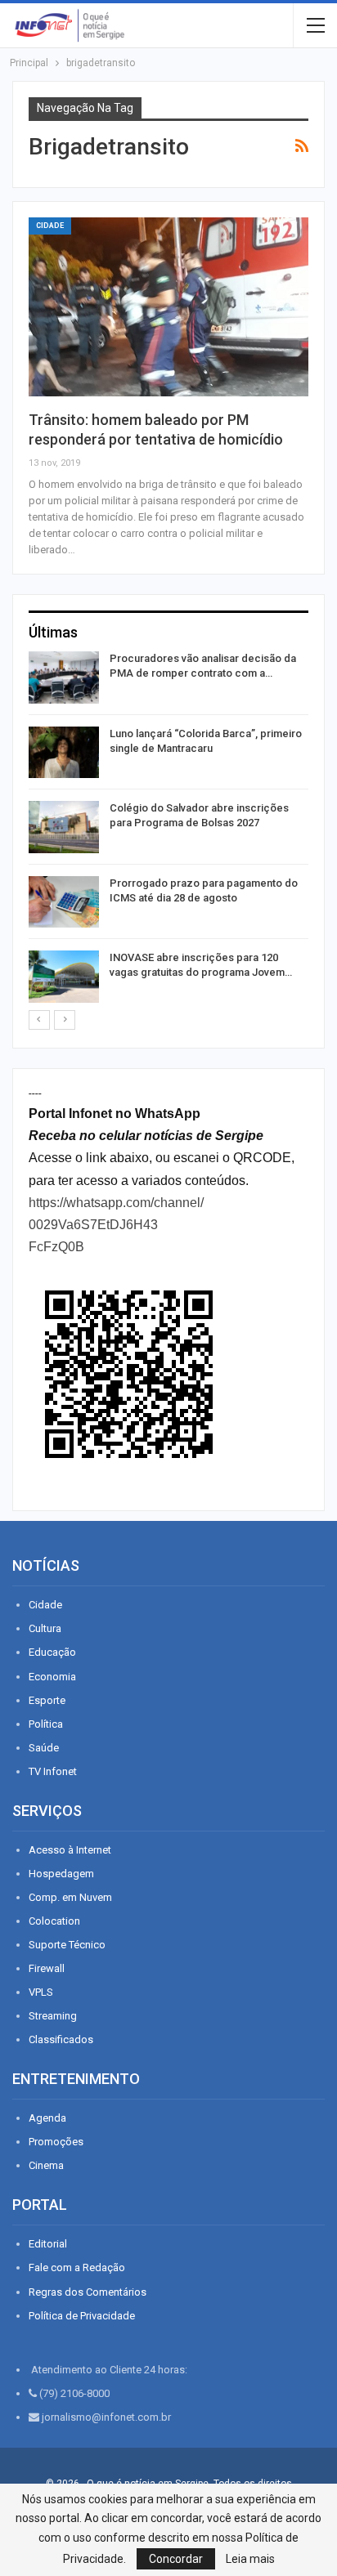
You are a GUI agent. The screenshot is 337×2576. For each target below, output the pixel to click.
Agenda (47, 2118)
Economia (52, 1677)
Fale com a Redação (77, 2267)
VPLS (41, 1992)
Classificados (61, 2039)
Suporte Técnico (67, 1945)
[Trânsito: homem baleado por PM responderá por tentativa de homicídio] (168, 307)
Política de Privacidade (82, 2316)
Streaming (53, 2016)
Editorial (48, 2244)
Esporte (47, 1700)
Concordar (176, 2559)
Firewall (47, 1968)
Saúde (44, 1748)
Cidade (50, 226)
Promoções (56, 2142)
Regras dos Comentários (88, 2292)
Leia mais (250, 2559)
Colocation (54, 1921)
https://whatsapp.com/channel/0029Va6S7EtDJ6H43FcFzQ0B (116, 1225)
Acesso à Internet (70, 1850)
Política (46, 1724)
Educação (52, 1652)
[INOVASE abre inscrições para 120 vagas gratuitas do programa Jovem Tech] (64, 977)
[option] (168, 830)
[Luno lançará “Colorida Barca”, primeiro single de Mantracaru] (64, 753)
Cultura (45, 1628)
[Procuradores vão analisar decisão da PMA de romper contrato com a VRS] (64, 678)
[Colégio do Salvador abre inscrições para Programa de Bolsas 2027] (64, 827)
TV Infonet (53, 1771)
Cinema (46, 2165)
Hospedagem (61, 1874)
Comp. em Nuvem (70, 1897)
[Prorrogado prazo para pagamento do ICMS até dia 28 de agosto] (64, 902)
